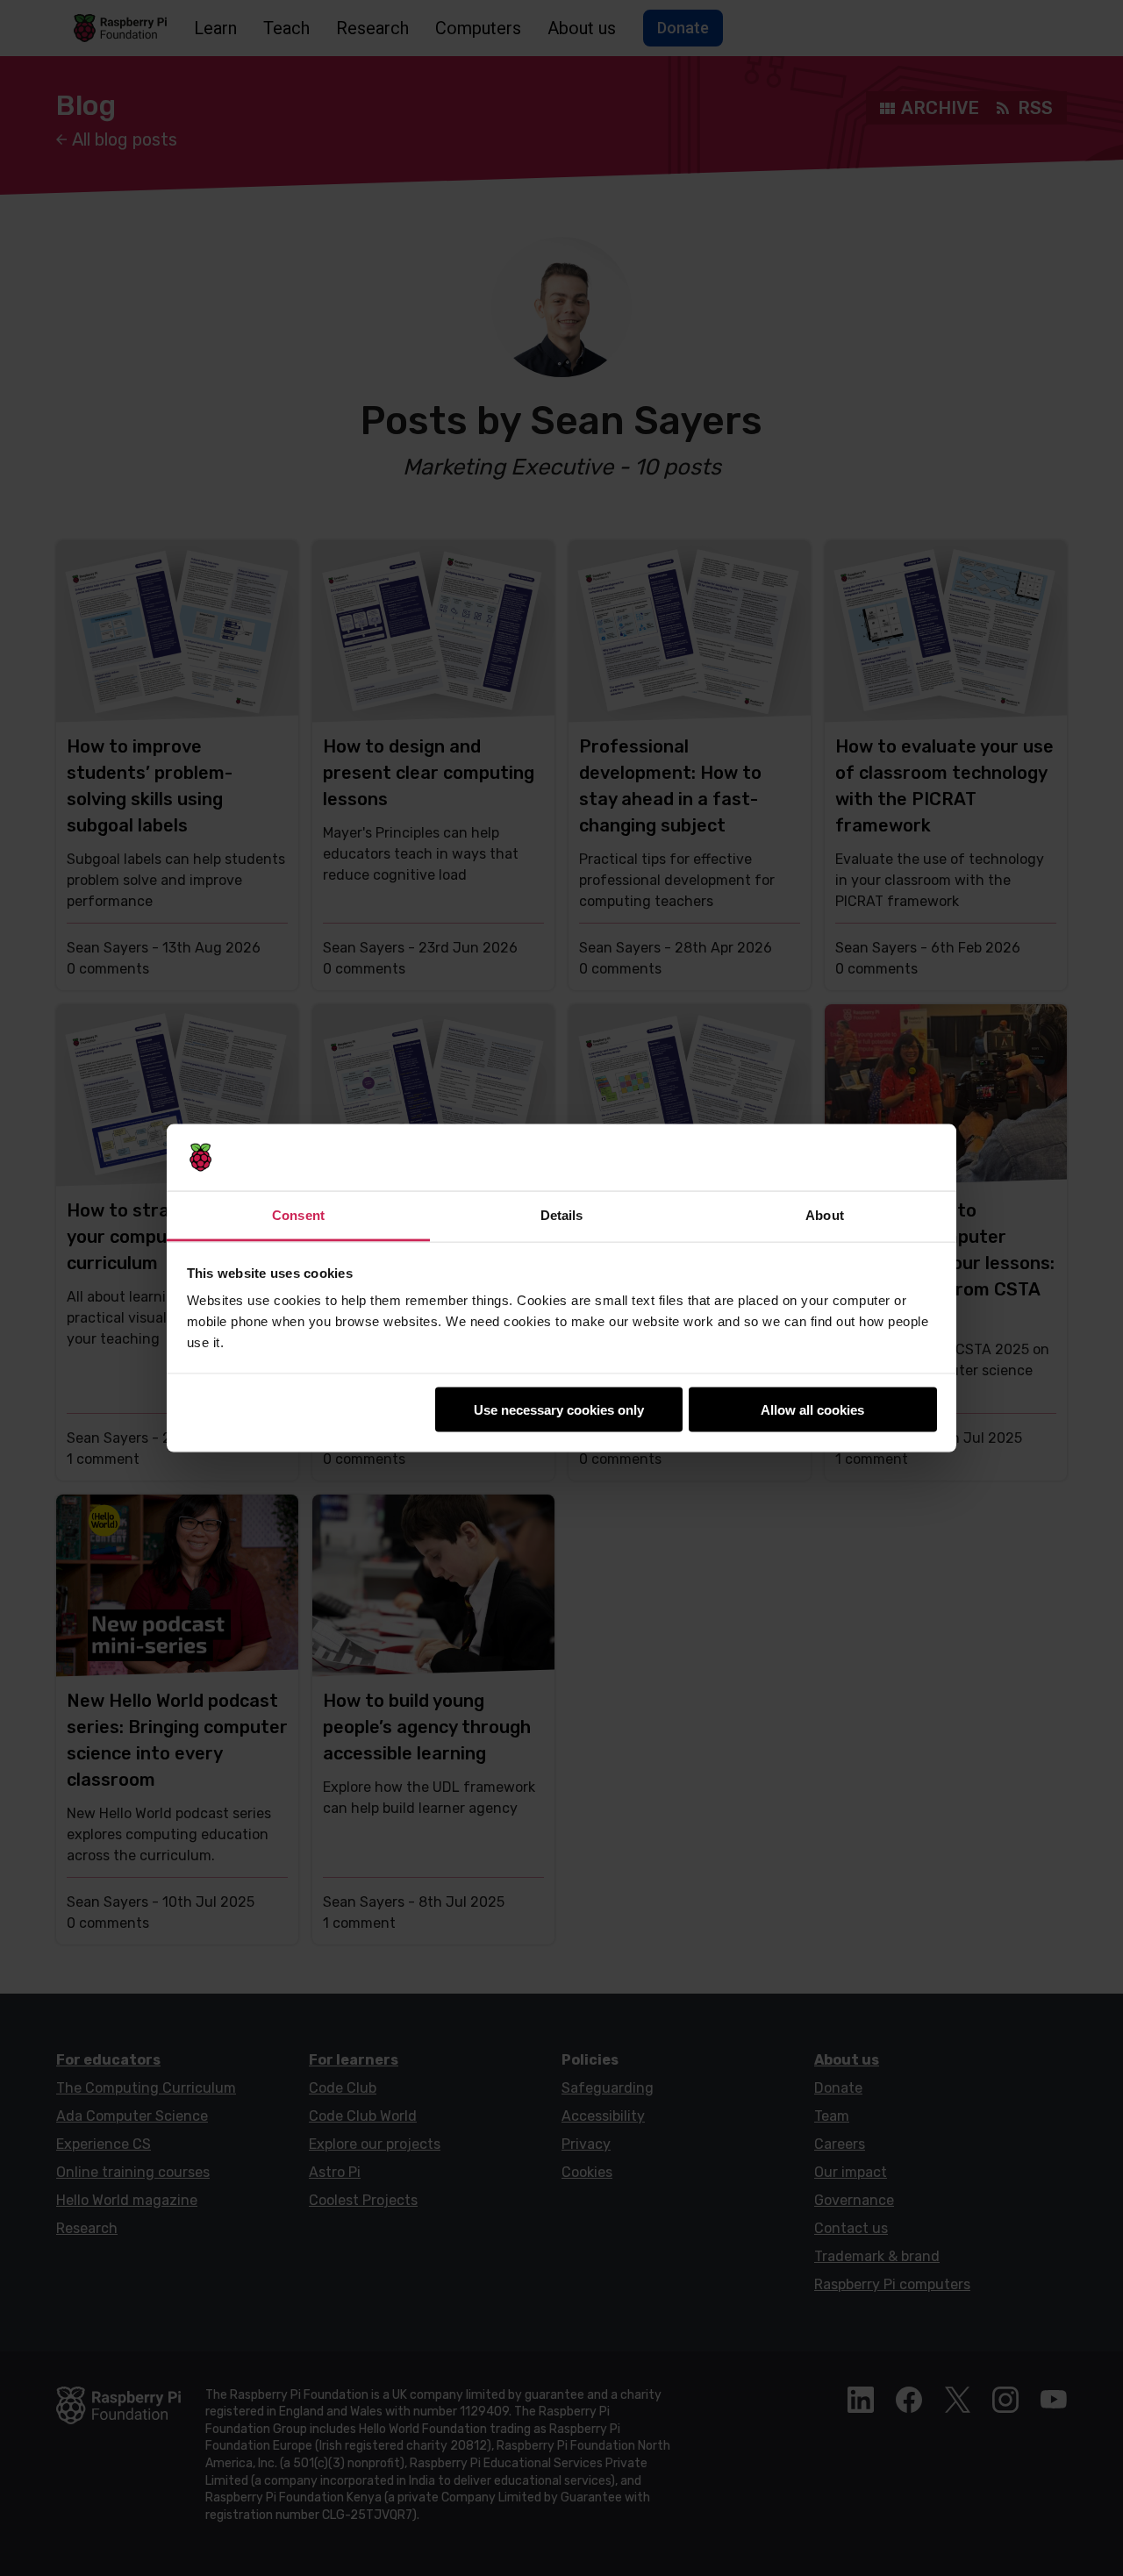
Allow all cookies (812, 1409)
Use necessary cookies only (559, 1409)
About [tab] (825, 1215)
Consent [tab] (298, 1215)
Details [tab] (562, 1215)
